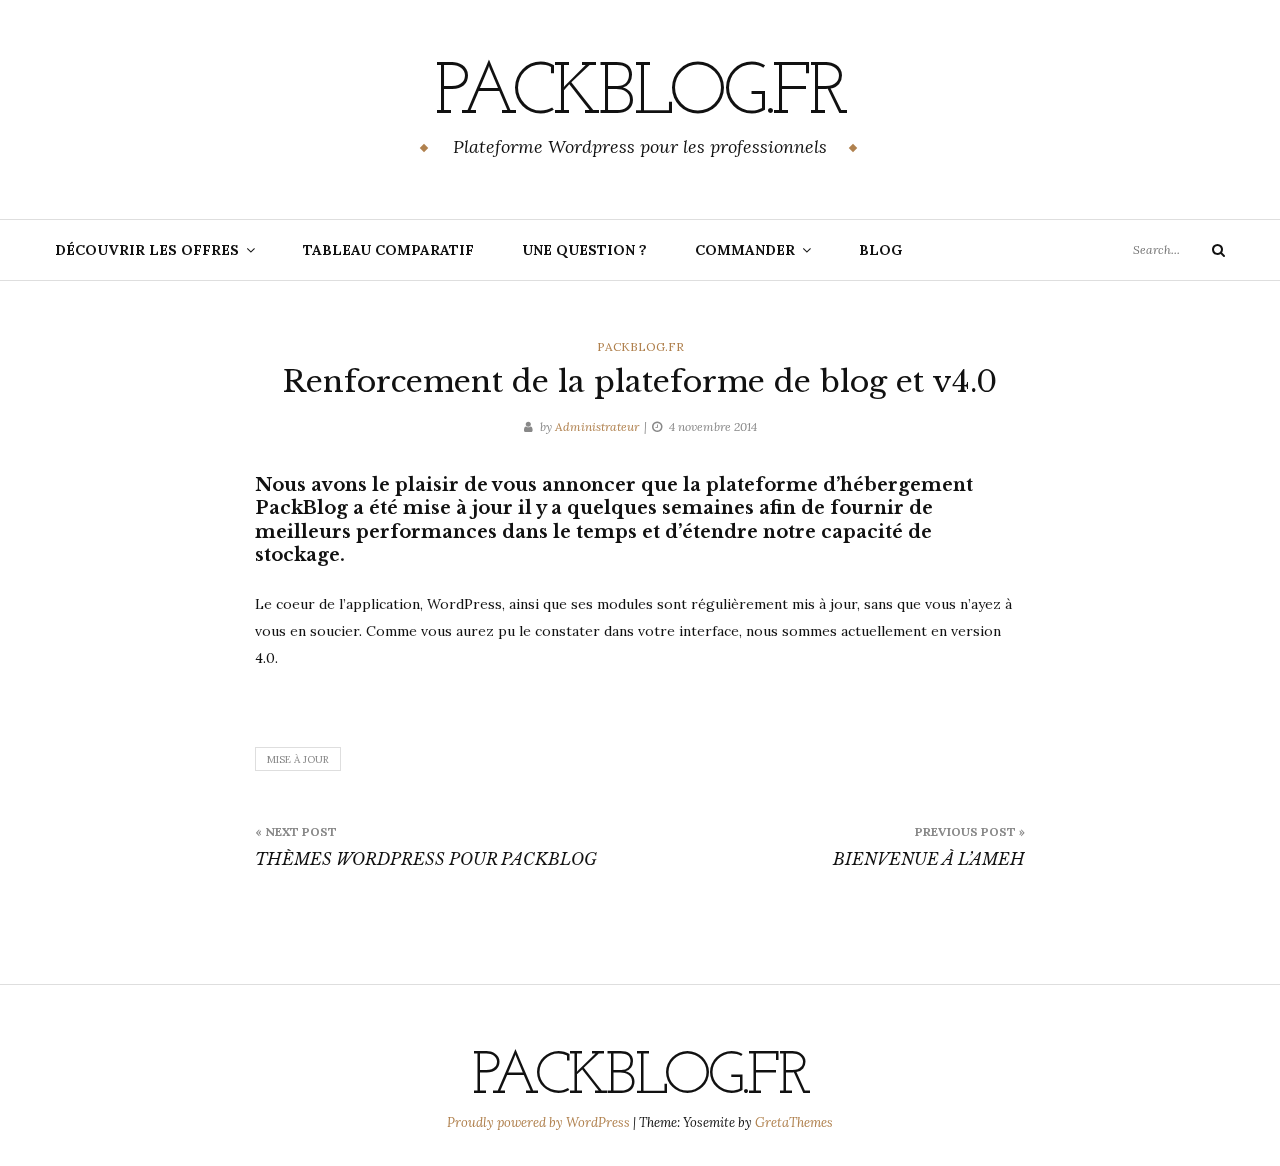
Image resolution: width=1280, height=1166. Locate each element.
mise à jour (298, 759)
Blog (880, 250)
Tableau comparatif (388, 250)
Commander (745, 250)
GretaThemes (794, 1122)
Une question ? (584, 250)
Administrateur (597, 426)
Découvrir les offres (147, 250)
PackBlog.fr (640, 95)
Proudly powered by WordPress (540, 1122)
